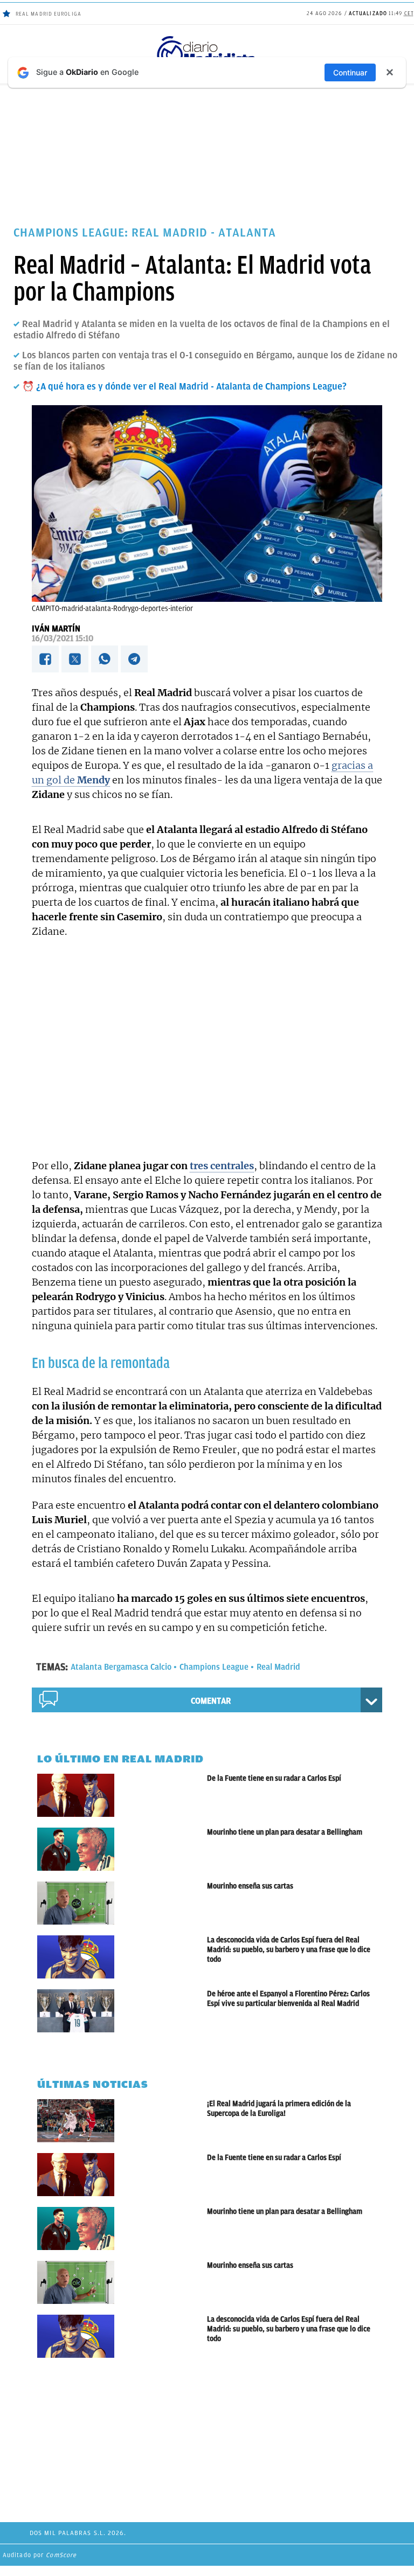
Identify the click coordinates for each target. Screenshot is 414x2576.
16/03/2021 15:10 (63, 638)
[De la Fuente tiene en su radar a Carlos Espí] (122, 1795)
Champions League (214, 1667)
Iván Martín (56, 629)
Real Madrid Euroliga (49, 14)
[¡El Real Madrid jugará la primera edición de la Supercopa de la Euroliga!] (122, 2121)
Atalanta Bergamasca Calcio (121, 1667)
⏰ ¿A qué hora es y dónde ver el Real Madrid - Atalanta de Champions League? (184, 386)
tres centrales (222, 1166)
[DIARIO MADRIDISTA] (207, 38)
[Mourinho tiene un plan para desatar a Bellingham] (122, 1849)
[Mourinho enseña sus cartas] (122, 1903)
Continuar (350, 72)
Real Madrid (278, 1667)
